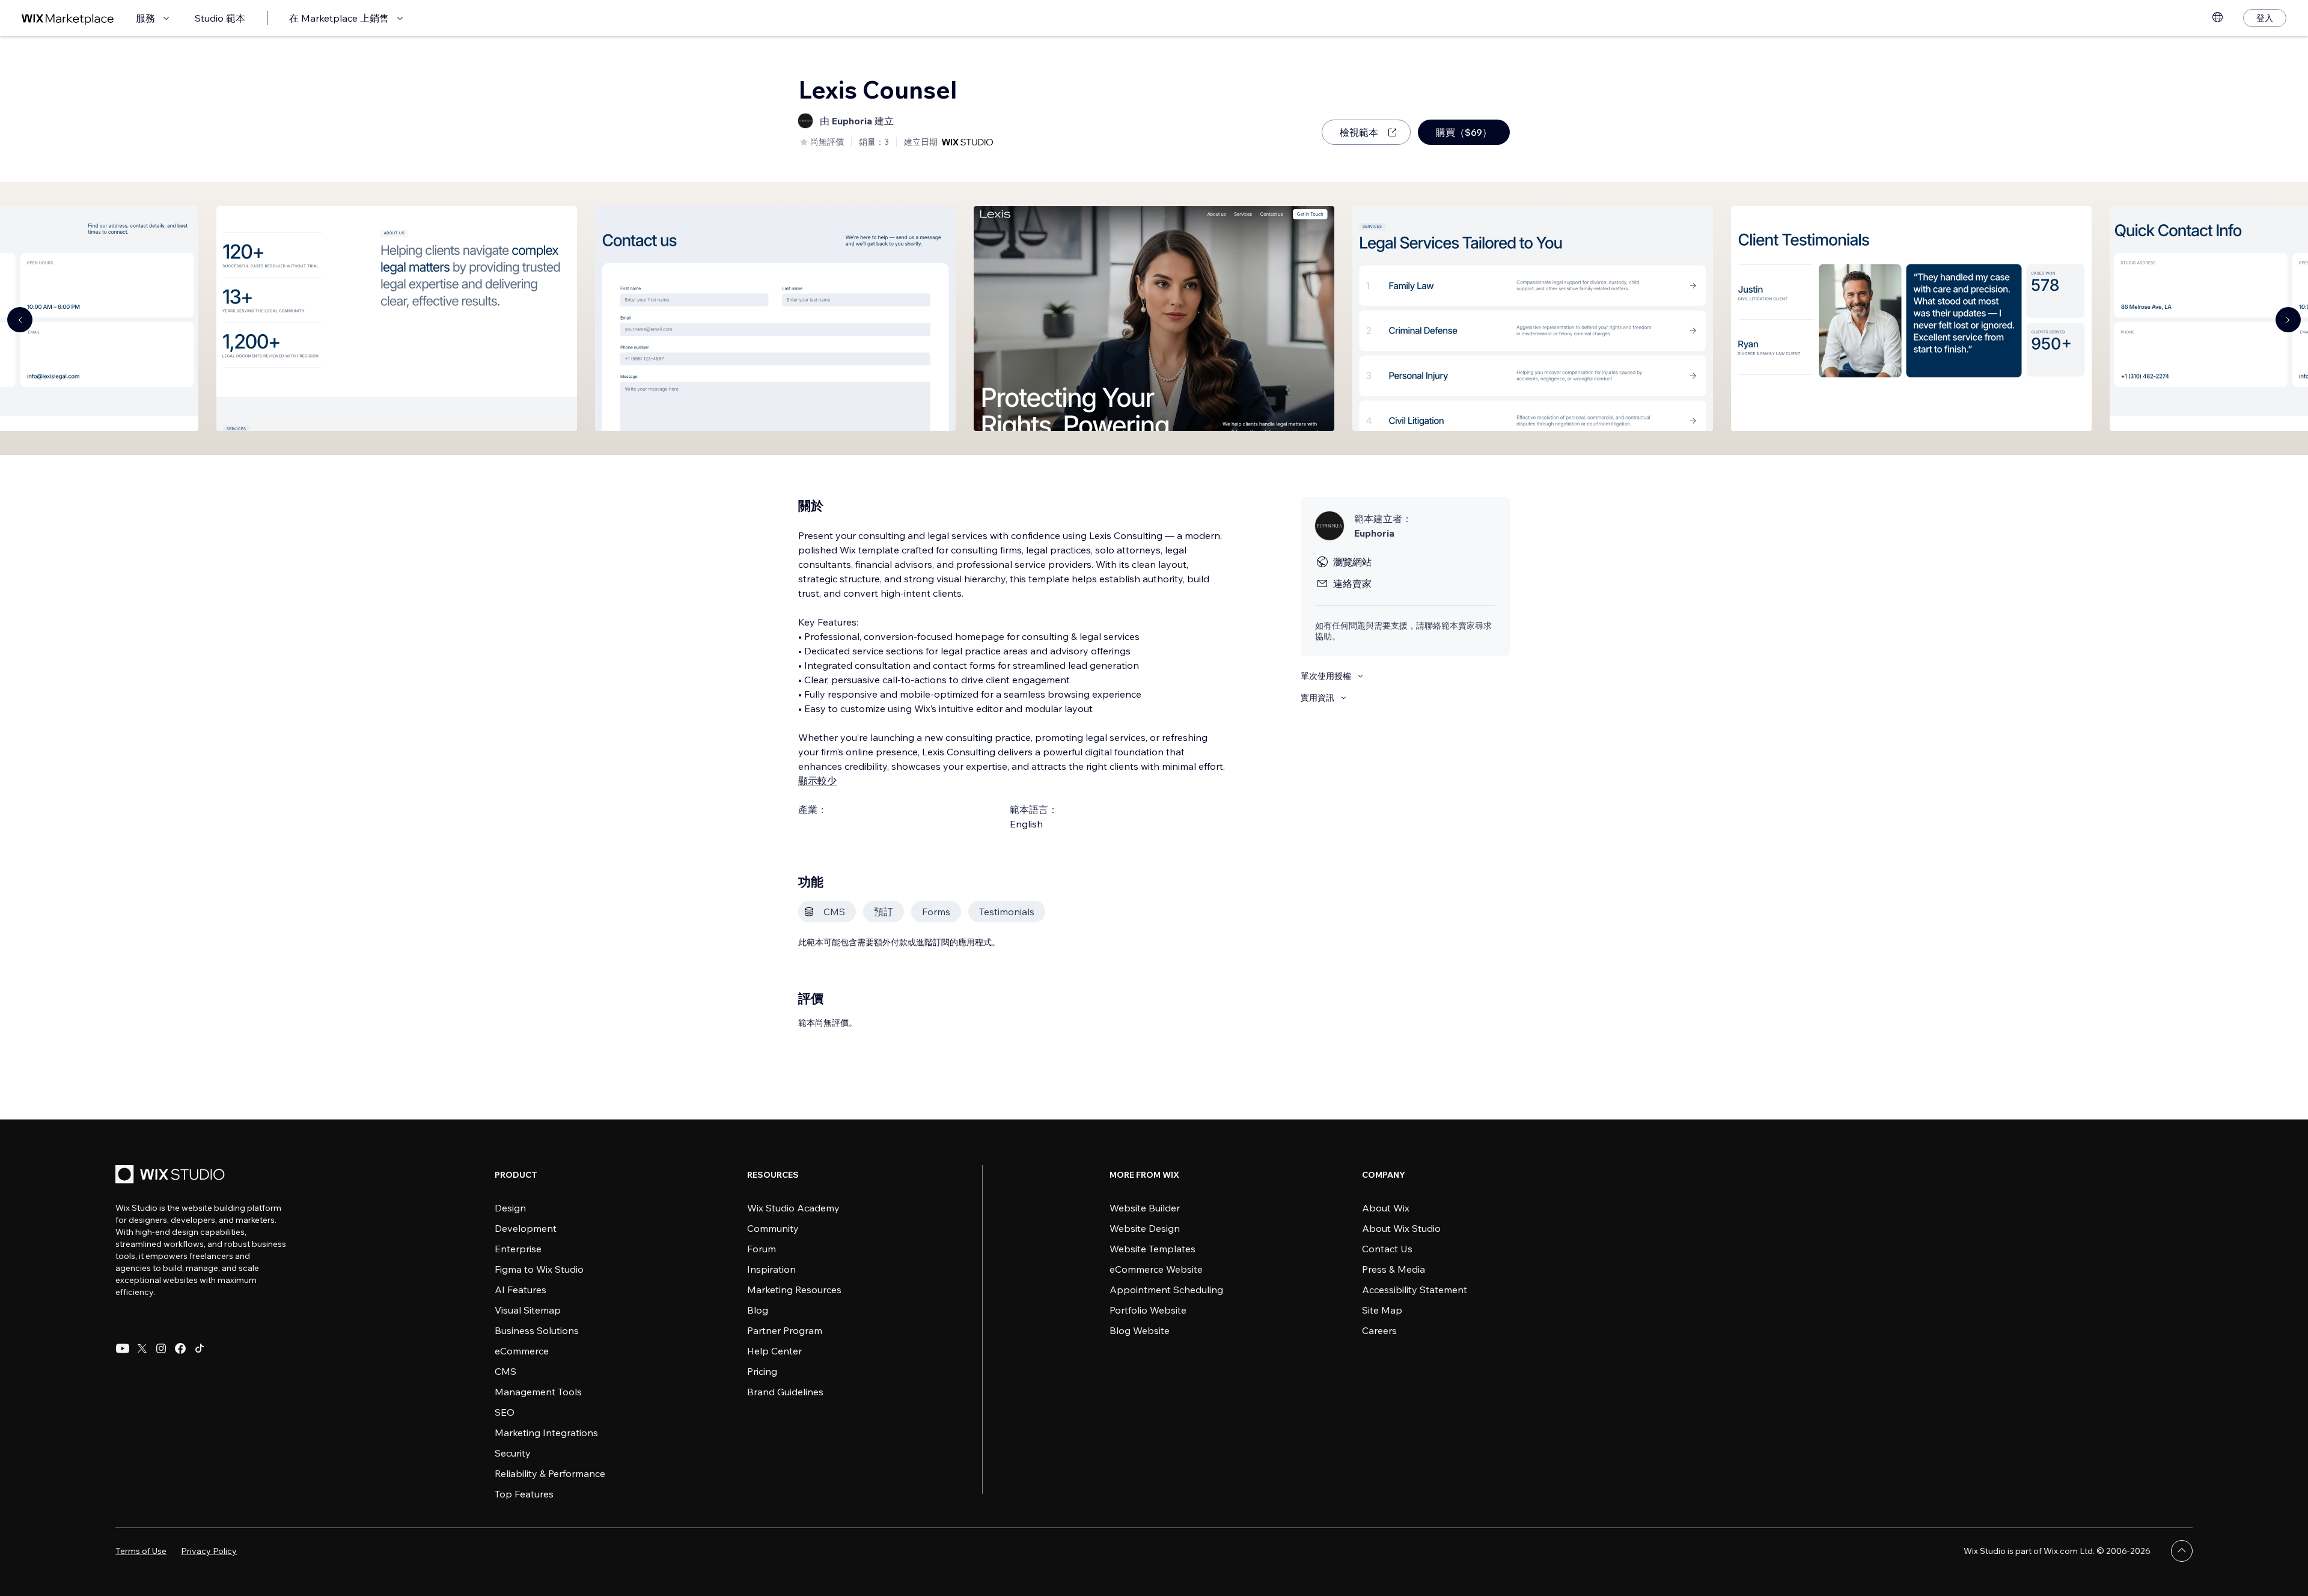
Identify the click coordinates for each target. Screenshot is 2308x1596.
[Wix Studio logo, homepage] (172, 1176)
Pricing (762, 1371)
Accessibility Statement (1415, 1290)
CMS (505, 1371)
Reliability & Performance (550, 1473)
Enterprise (518, 1249)
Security (513, 1453)
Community (773, 1228)
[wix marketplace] (68, 18)
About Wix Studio (1401, 1228)
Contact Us (1387, 1249)
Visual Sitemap (528, 1310)
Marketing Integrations (546, 1433)
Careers (1379, 1330)
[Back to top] (2182, 1551)
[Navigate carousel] (20, 320)
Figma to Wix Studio (539, 1269)
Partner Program (785, 1330)
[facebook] (180, 1348)
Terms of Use (141, 1551)
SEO (505, 1412)
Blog (758, 1310)
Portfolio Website (1148, 1310)
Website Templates (1152, 1249)
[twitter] (142, 1348)
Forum (762, 1249)
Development (526, 1228)
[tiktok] (200, 1348)
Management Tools (538, 1392)
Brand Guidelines (785, 1392)
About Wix (1386, 1208)
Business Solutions (537, 1330)
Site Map (1382, 1310)
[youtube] (123, 1348)
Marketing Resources (794, 1290)
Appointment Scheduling (1166, 1290)
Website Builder (1145, 1208)
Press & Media (1394, 1269)
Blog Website (1140, 1330)
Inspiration (771, 1269)
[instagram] (161, 1348)
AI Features (521, 1290)
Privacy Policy (209, 1551)
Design (510, 1208)
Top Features (524, 1494)
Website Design (1145, 1228)
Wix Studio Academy (793, 1208)
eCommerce (522, 1351)
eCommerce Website (1156, 1269)
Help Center (774, 1351)
